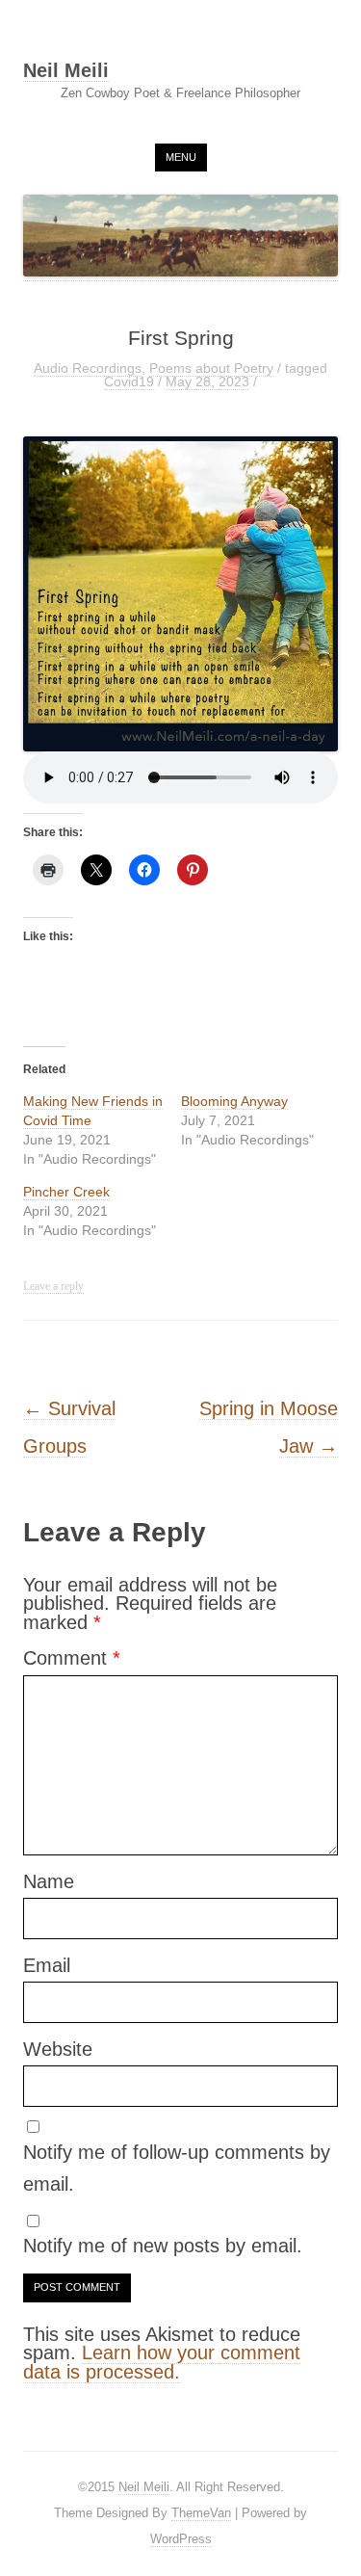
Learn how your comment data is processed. (162, 2362)
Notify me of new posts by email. (163, 2246)
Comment (72, 1658)
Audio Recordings (88, 368)
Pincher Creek (66, 1192)
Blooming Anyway (234, 1101)
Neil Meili (66, 71)
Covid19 (129, 381)
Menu (181, 157)
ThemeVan (201, 2513)
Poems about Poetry (211, 368)
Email (47, 1965)
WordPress (181, 2539)
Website (58, 2049)
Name (49, 1881)
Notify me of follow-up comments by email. (177, 2169)
